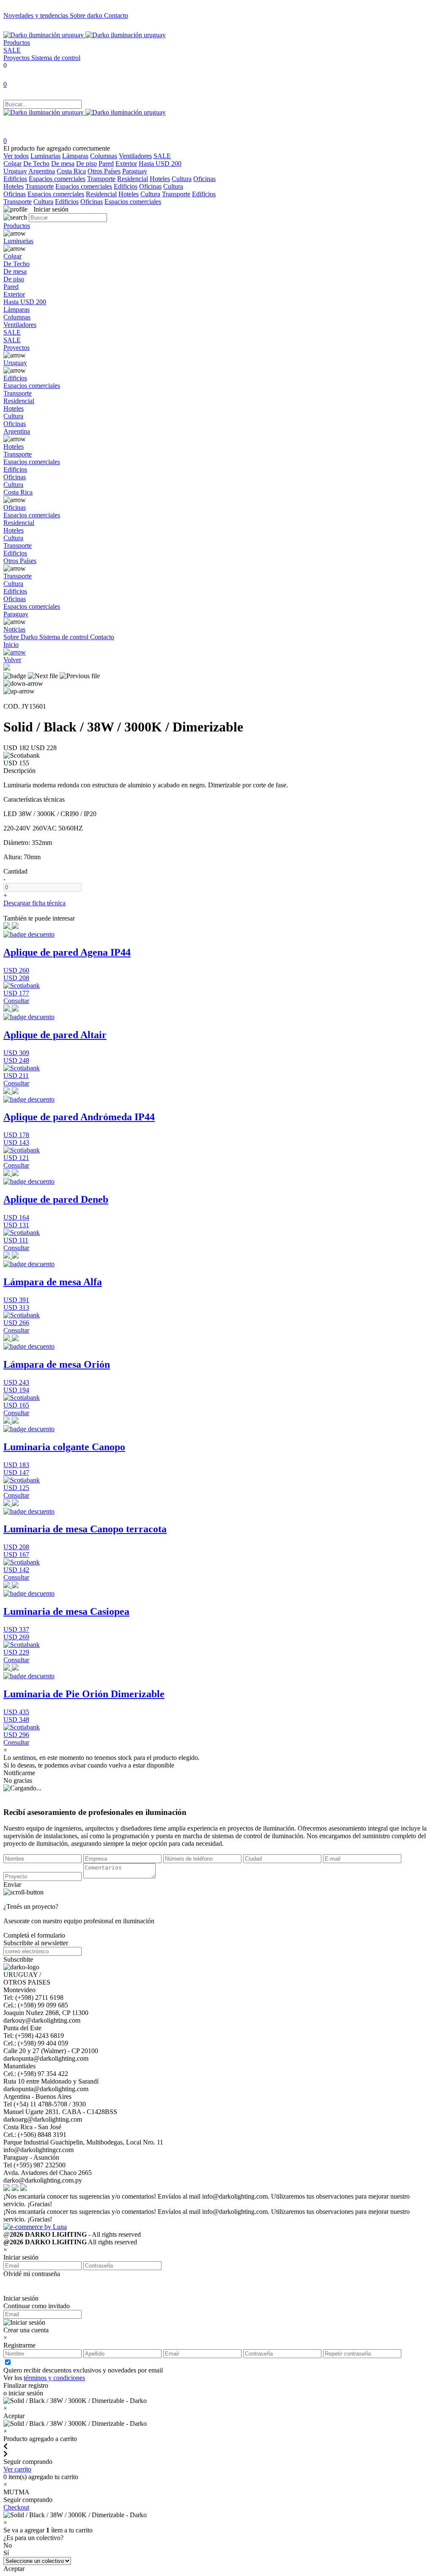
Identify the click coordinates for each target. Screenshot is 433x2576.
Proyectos (17, 58)
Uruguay (15, 171)
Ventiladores (135, 156)
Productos (17, 43)
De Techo (36, 164)
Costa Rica (71, 171)
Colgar (12, 164)
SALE (12, 50)
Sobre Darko (21, 637)
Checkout (16, 2507)
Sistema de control (56, 58)
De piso (86, 164)
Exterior (126, 164)
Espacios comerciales (57, 179)
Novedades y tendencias (37, 15)
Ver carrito (17, 2469)
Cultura (182, 179)
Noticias (14, 629)
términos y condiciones (54, 2378)
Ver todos (16, 156)
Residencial (133, 179)
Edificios (15, 179)
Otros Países (104, 171)
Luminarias (45, 156)
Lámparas (75, 156)
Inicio (11, 645)
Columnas (104, 156)
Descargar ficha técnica (34, 903)
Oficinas (204, 179)
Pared (106, 164)
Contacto (116, 15)
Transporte (101, 179)
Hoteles (160, 179)
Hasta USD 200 (160, 164)
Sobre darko (87, 15)
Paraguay (135, 171)
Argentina (42, 171)
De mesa (63, 164)
